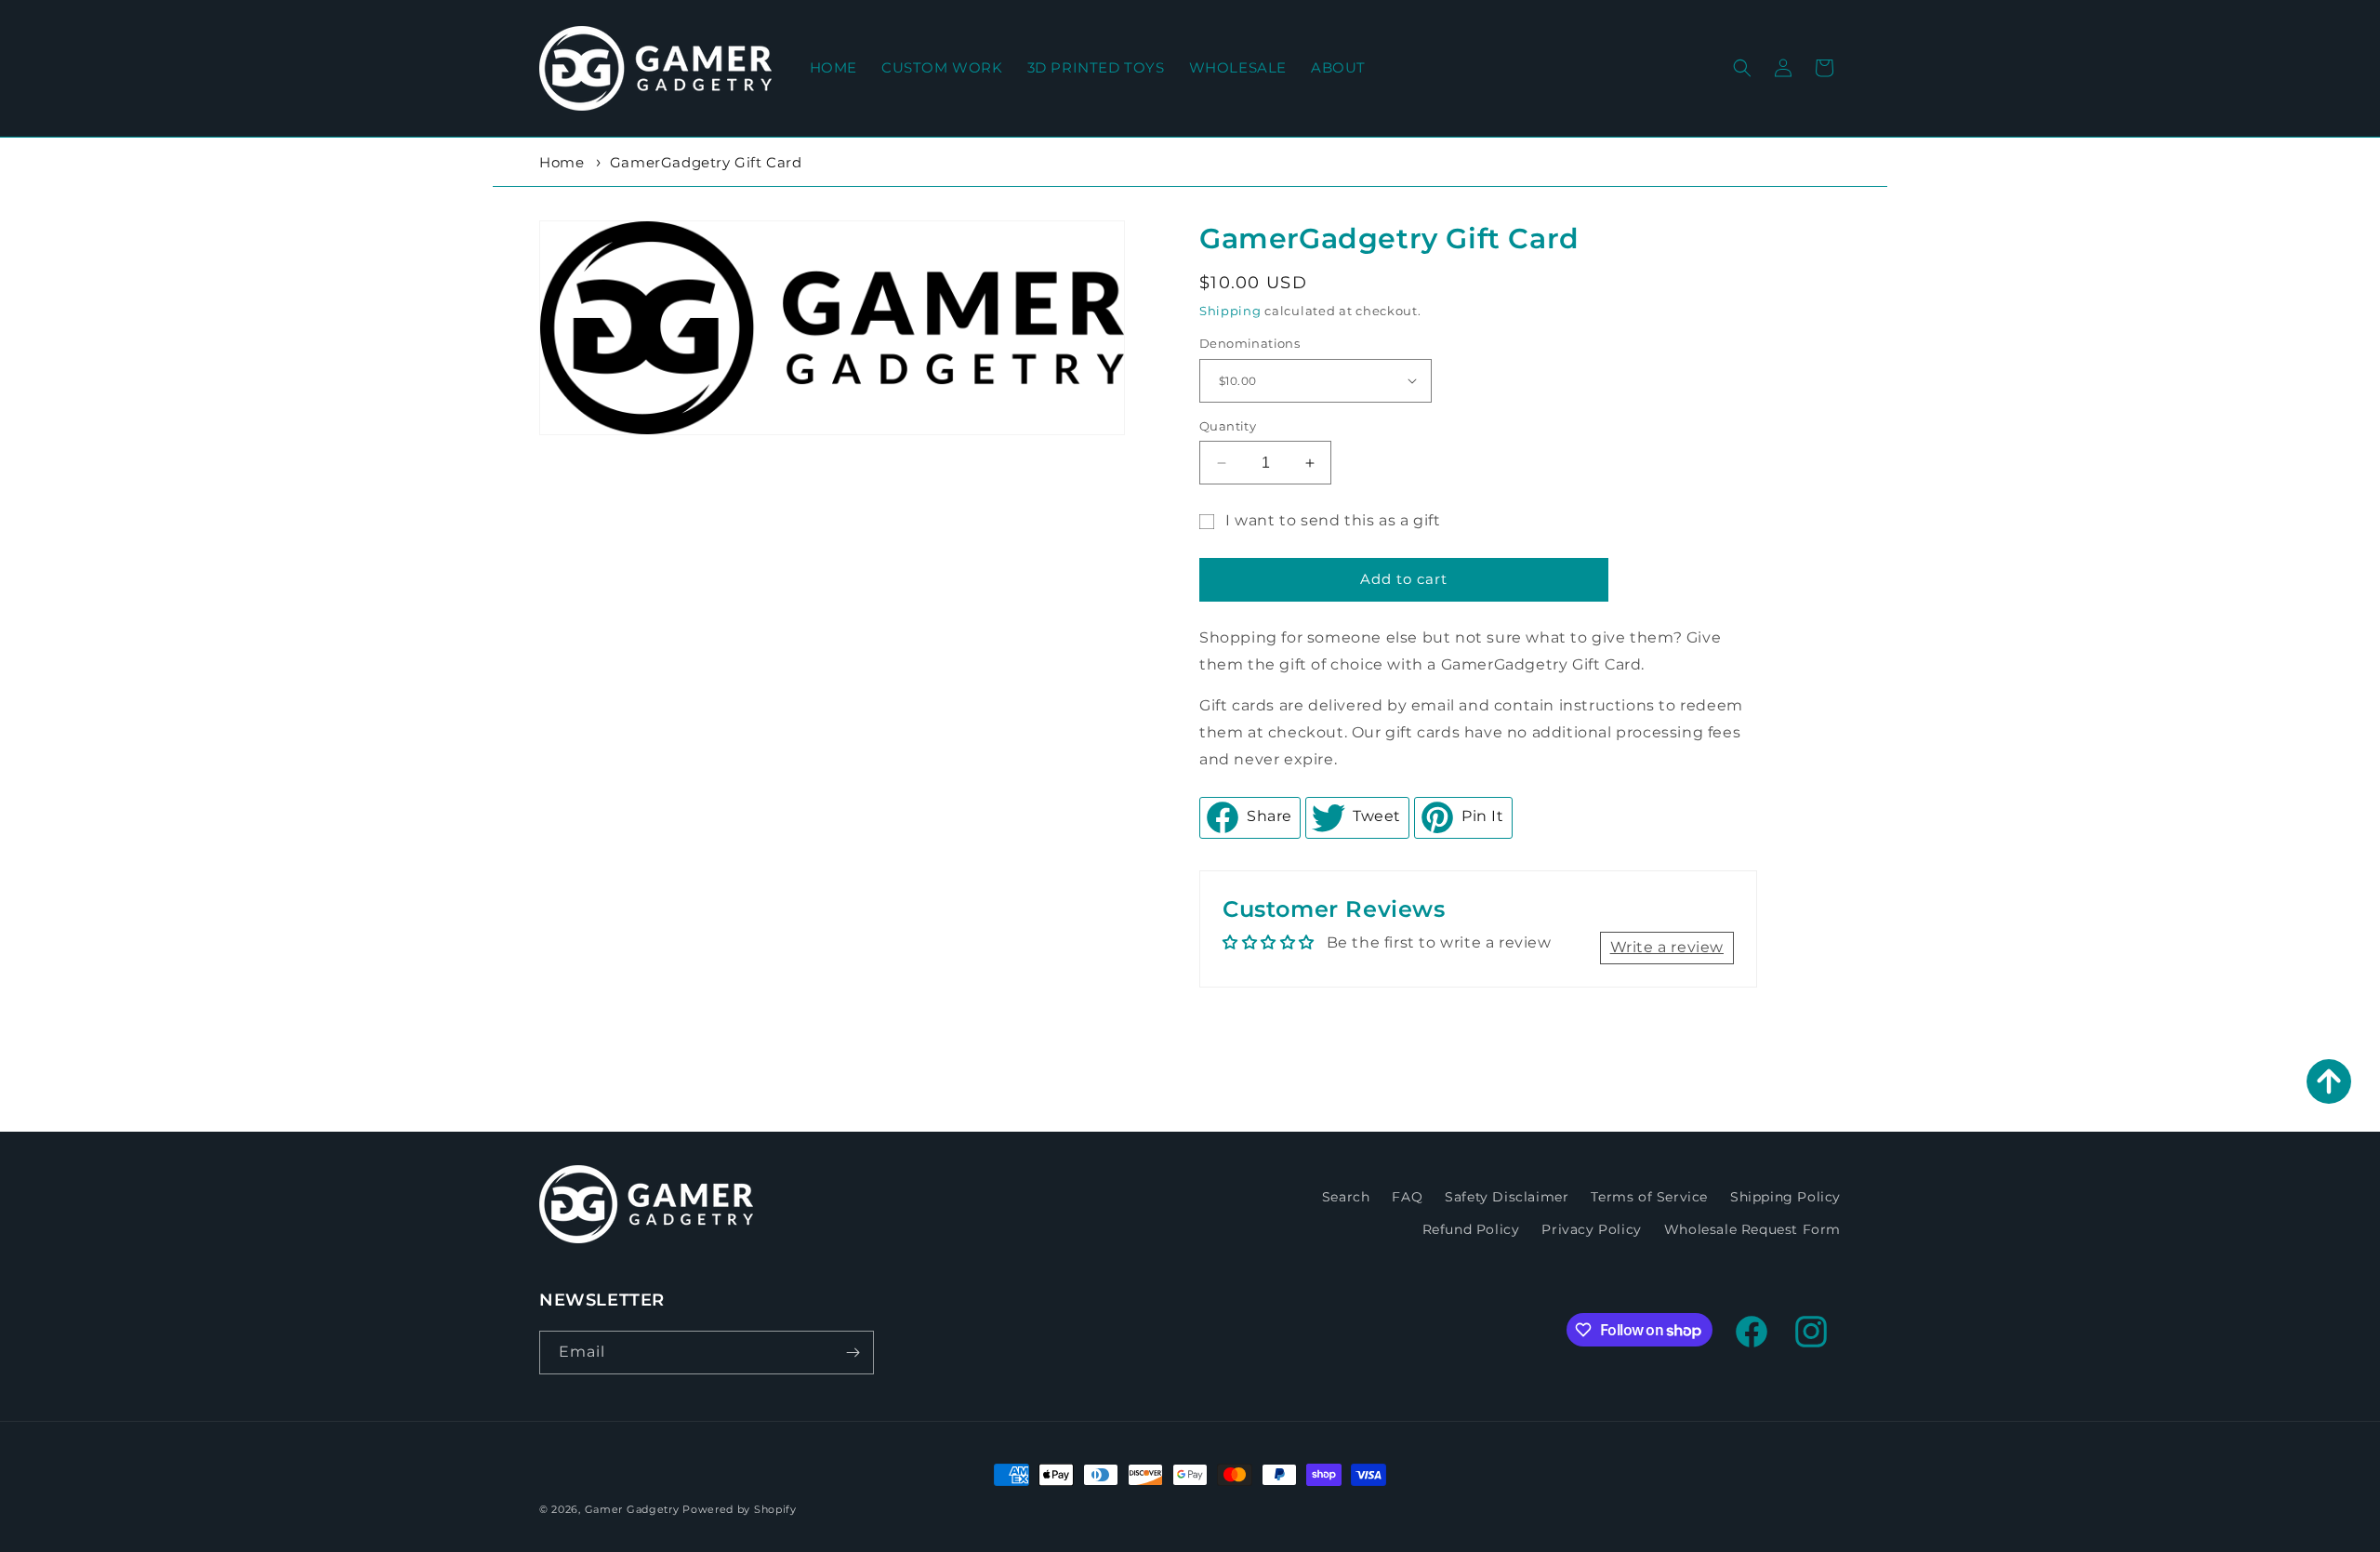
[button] (1742, 68)
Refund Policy (1471, 1229)
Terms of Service (1649, 1197)
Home (562, 162)
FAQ (1407, 1197)
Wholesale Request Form (1752, 1229)
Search (1346, 1197)
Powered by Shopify (740, 1509)
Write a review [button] (1667, 948)
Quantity (1228, 426)
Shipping (1230, 311)
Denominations (1249, 343)
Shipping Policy (1785, 1197)
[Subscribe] (853, 1353)
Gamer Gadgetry (632, 1509)
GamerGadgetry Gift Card (706, 162)
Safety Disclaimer (1507, 1197)
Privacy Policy (1591, 1229)
